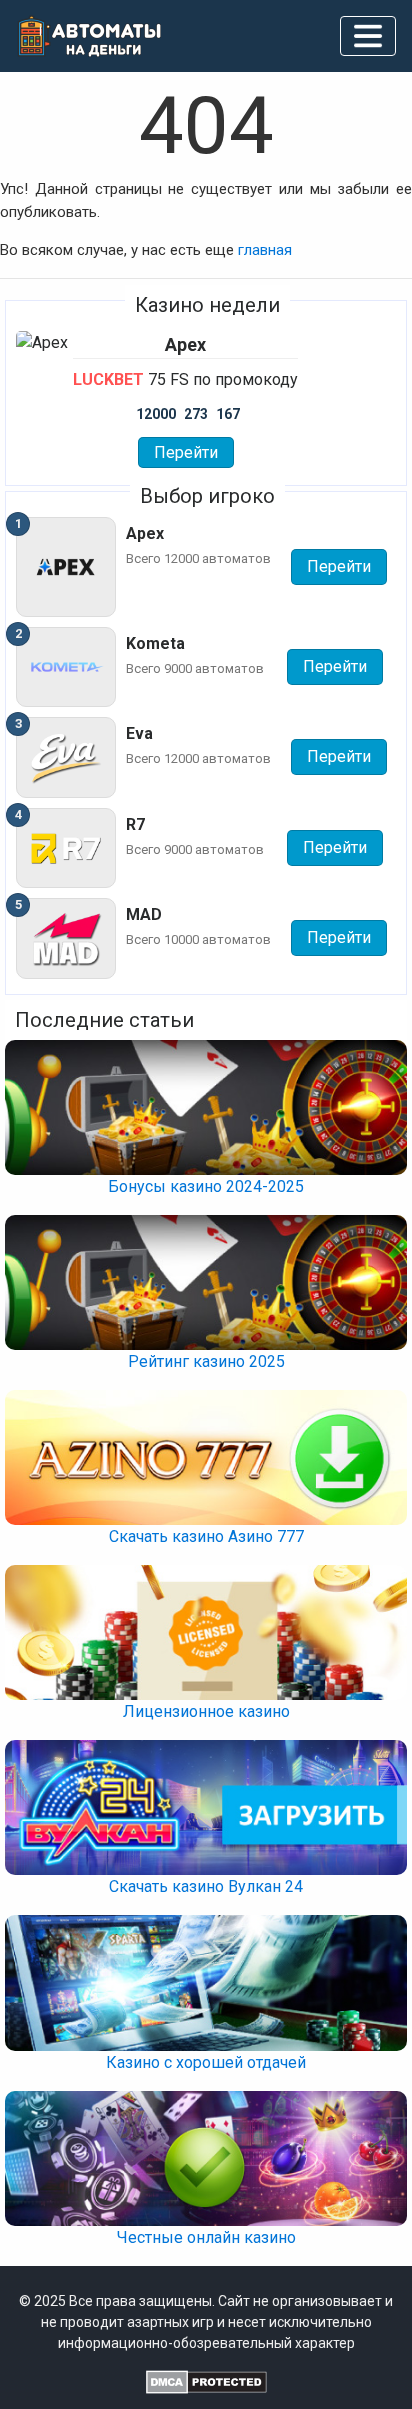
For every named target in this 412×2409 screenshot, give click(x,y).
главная (265, 250)
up (206, 2369)
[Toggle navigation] (368, 36)
